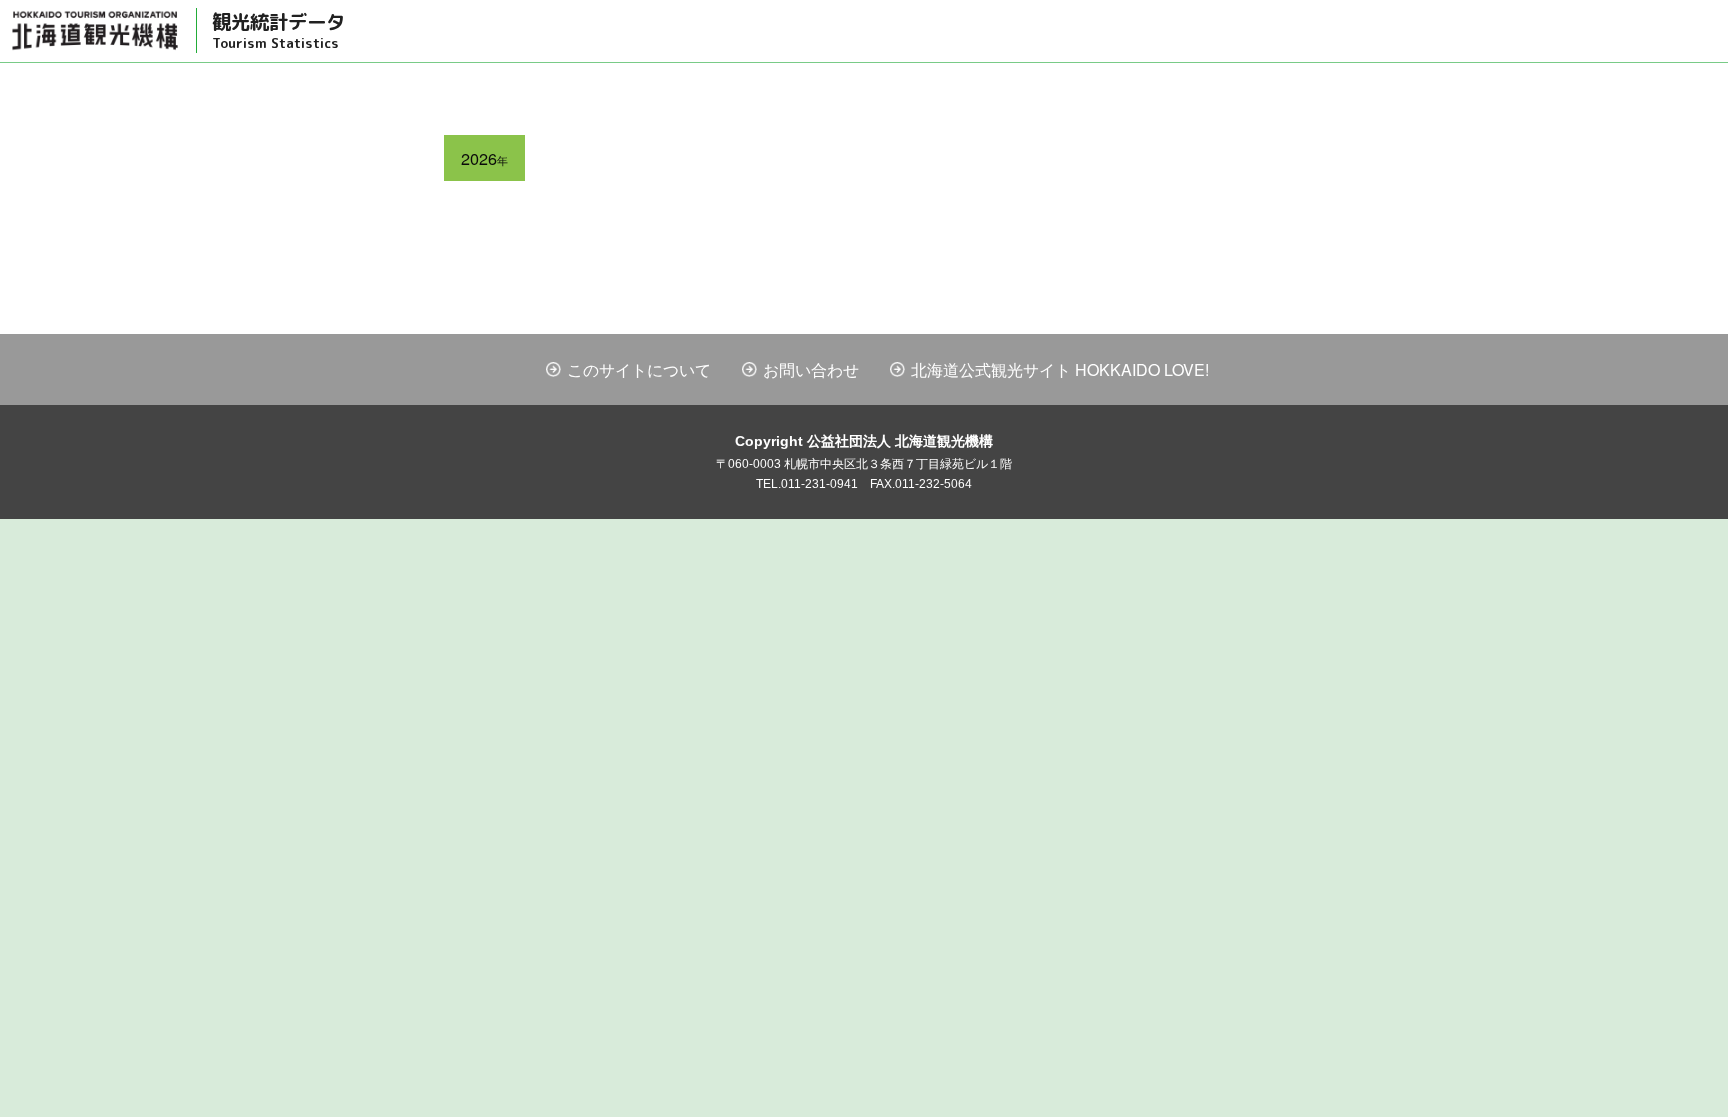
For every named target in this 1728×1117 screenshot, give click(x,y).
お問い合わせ (811, 369)
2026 (484, 158)
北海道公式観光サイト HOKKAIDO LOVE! (1060, 369)
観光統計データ (278, 30)
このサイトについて (639, 369)
